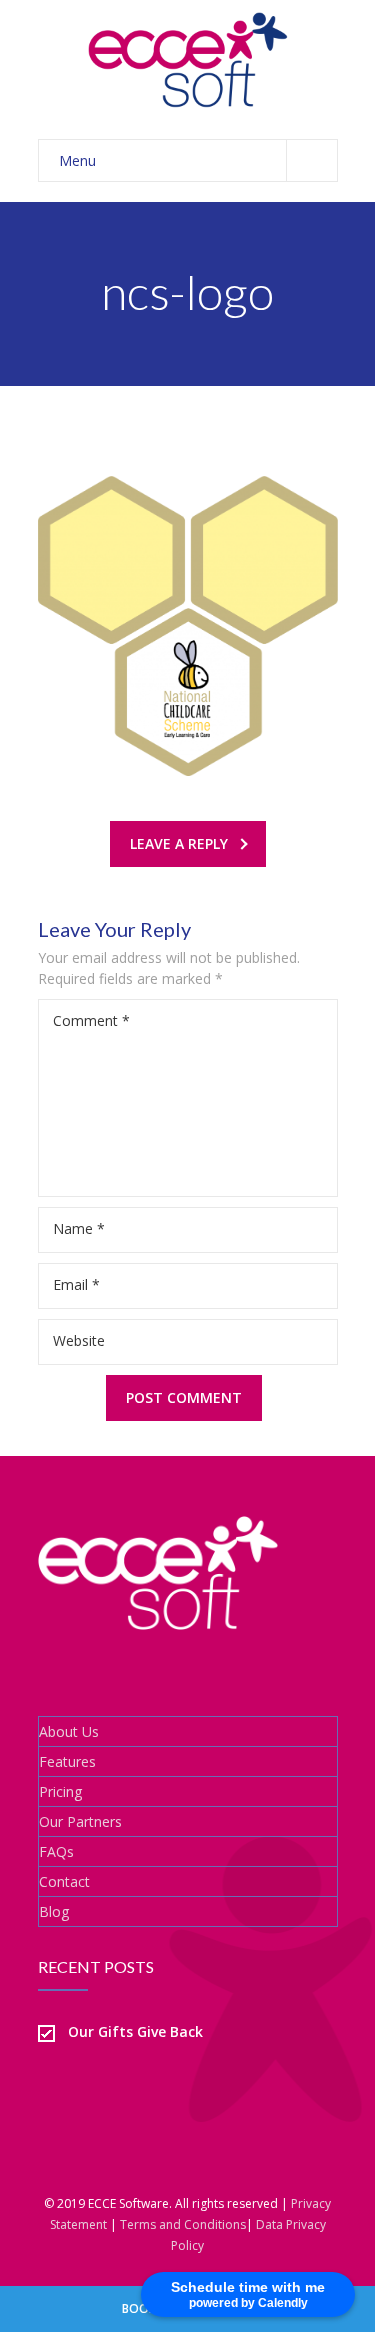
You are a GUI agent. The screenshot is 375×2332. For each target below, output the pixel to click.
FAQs (56, 1851)
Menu (77, 160)
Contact (64, 1881)
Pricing (60, 1791)
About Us (69, 1731)
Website (79, 1340)
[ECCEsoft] (188, 60)
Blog (54, 1911)
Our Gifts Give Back (135, 2031)
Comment (91, 1020)
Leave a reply (179, 843)
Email (76, 1284)
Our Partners (80, 1821)
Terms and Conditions (183, 2224)
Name (79, 1228)
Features (67, 1761)
